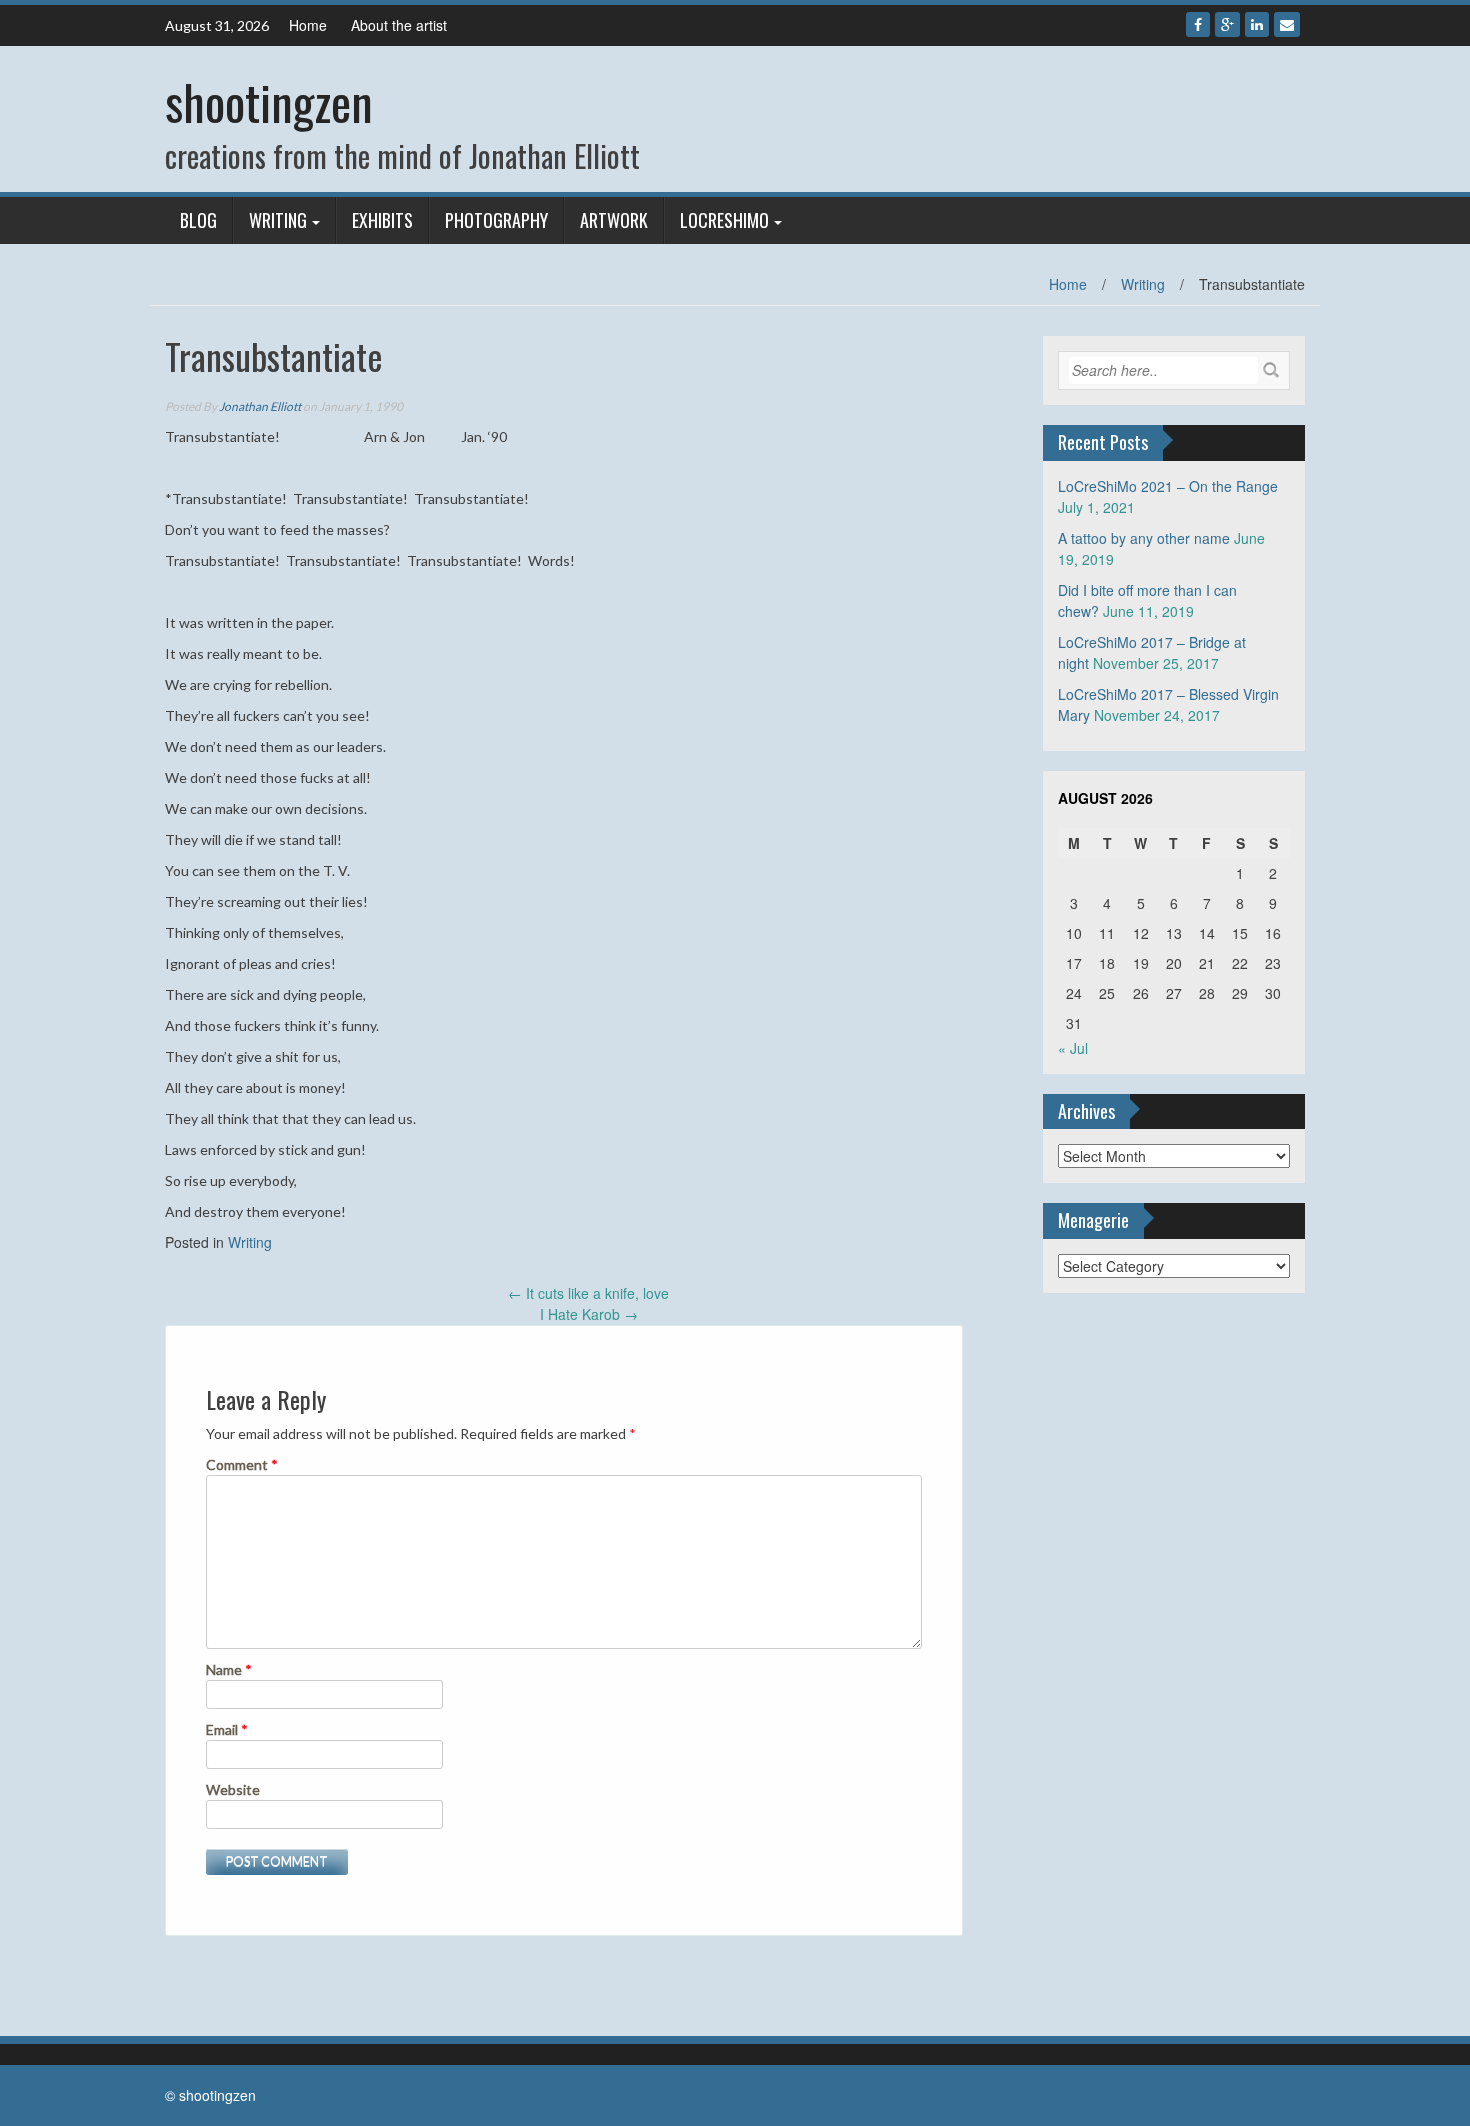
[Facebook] (1198, 24)
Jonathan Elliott (260, 406)
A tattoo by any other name (1144, 538)
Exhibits (382, 220)
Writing (278, 220)
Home (308, 25)
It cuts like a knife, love (588, 1293)
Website (233, 1789)
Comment (242, 1464)
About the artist (399, 25)
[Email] (1287, 24)
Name (229, 1669)
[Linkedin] (1257, 24)
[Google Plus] (1227, 24)
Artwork (614, 220)
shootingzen (269, 101)
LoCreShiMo (724, 220)
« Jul (1073, 1048)
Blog (198, 220)
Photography (496, 220)
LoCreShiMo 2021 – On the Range (1168, 486)
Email (227, 1729)
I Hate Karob (589, 1314)
